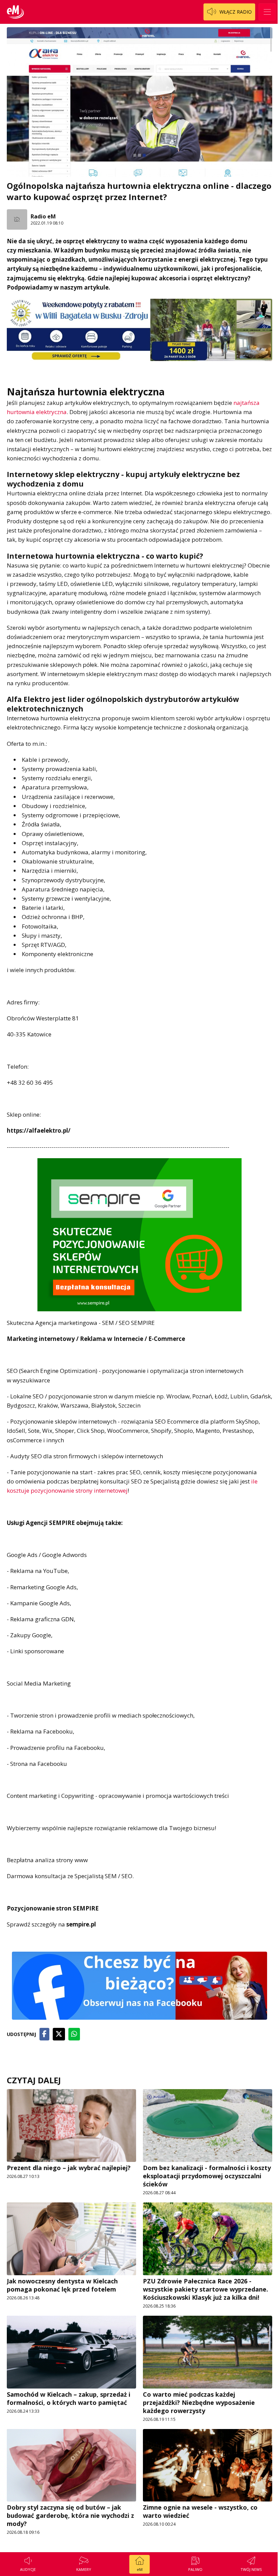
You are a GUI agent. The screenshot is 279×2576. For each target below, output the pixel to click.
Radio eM (43, 216)
